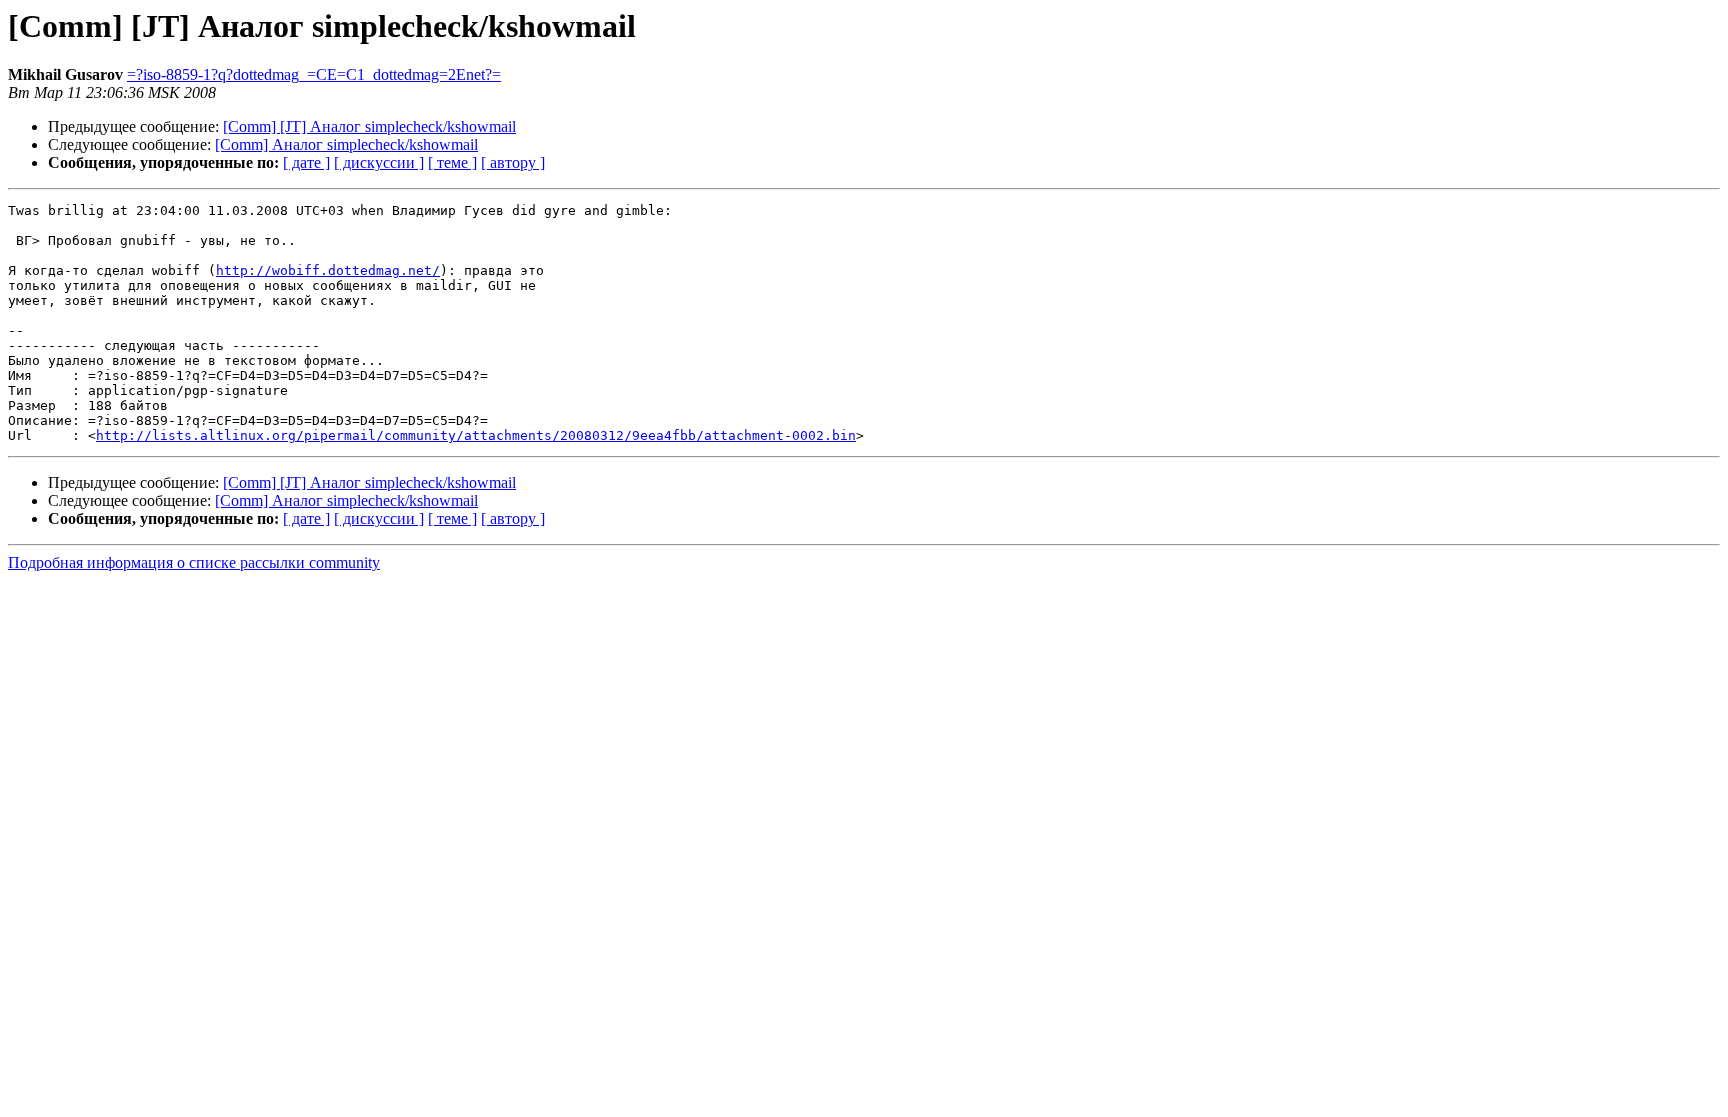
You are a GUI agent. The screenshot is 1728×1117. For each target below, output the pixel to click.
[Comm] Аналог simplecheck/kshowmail (346, 144)
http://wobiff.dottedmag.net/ (328, 270)
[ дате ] (306, 162)
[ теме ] (452, 162)
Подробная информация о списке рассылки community (194, 562)
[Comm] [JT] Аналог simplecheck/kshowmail (369, 126)
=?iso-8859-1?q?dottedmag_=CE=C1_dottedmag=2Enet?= (314, 74)
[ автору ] (513, 162)
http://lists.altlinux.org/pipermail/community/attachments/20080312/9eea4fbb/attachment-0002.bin (476, 435)
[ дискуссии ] (379, 162)
